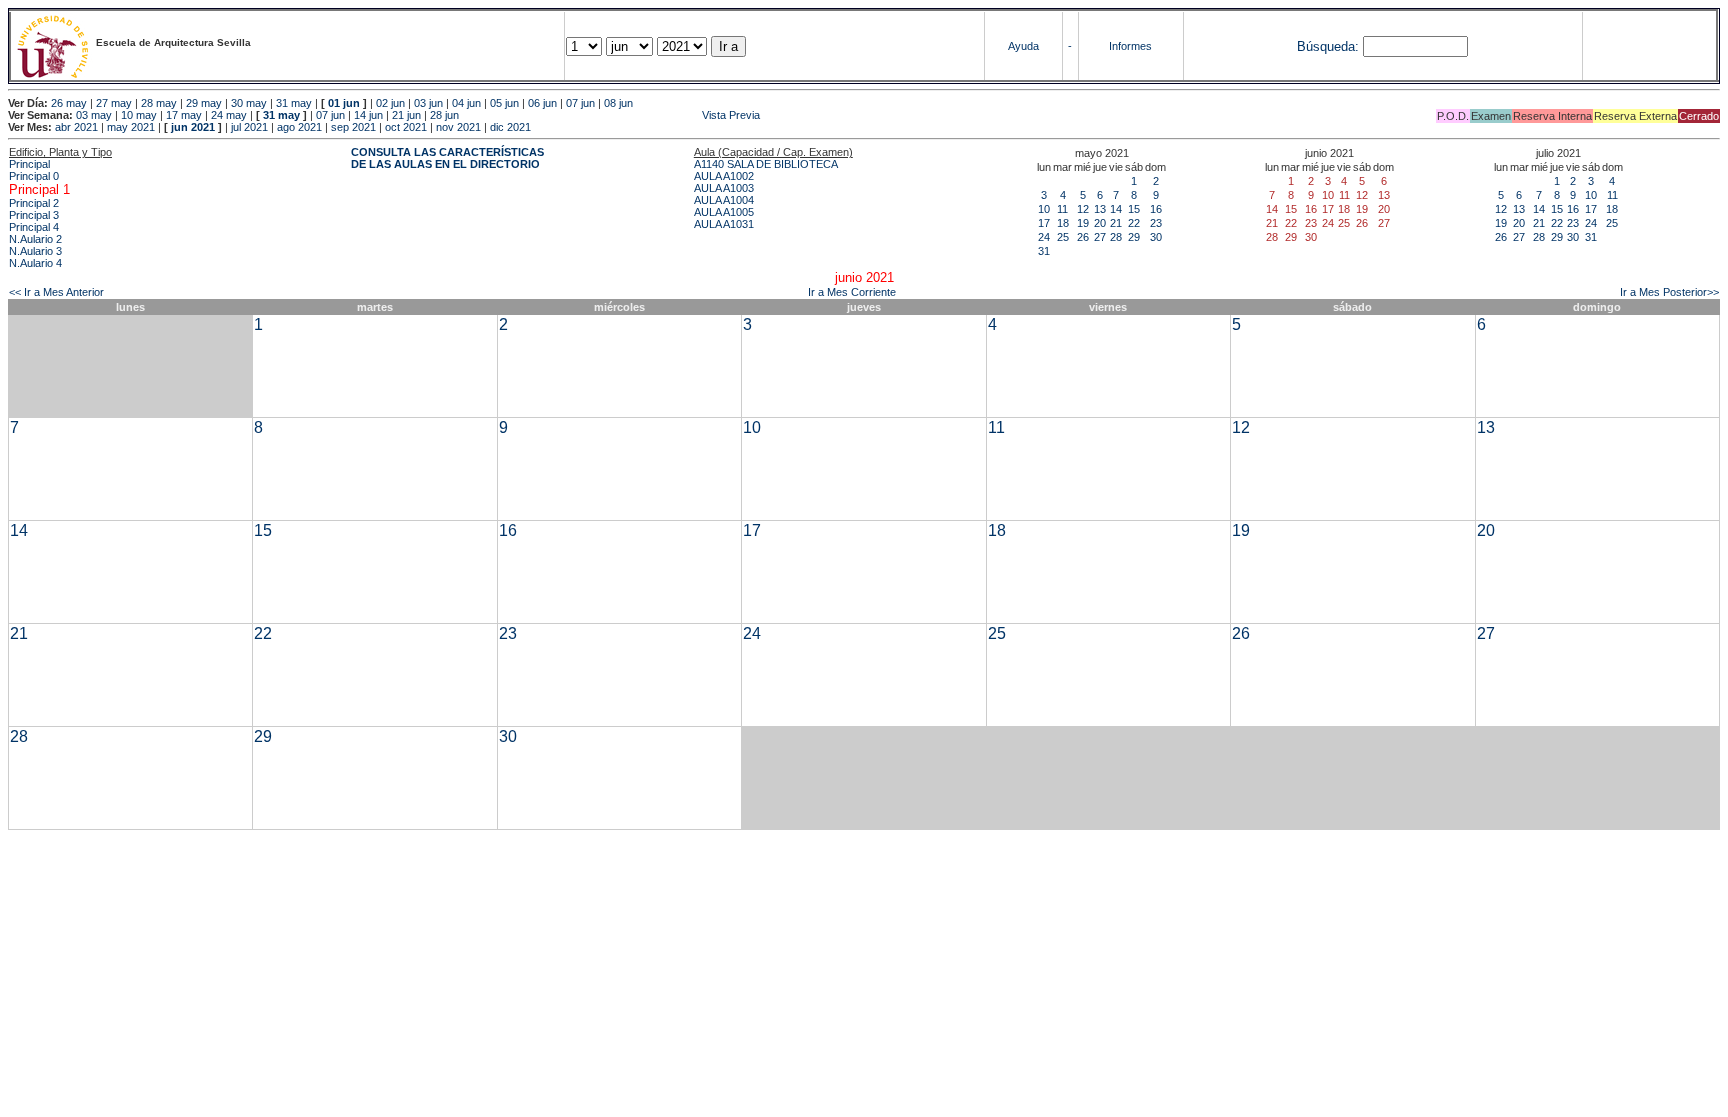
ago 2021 (299, 127)
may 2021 (131, 127)
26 (1083, 237)
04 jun (466, 103)
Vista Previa (611, 115)
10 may (139, 115)
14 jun (368, 115)
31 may (294, 103)
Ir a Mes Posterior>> (1669, 292)
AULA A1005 (724, 212)
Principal (29, 164)
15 (1134, 209)
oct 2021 (406, 127)
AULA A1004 (724, 200)
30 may (249, 103)
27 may (114, 103)
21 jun (406, 115)
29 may (204, 103)
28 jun (444, 115)
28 (1116, 237)
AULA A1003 (724, 188)
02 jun (390, 103)
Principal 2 (34, 203)
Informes (1130, 46)
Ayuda (1023, 46)
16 (1156, 209)
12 (1083, 209)
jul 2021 (249, 127)
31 (1044, 251)
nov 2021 (458, 127)
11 (1062, 209)
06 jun (542, 103)
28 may (159, 103)
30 (1156, 237)
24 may (229, 115)
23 (1156, 223)
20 (1100, 223)
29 (1134, 237)
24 (1044, 237)
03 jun (428, 103)
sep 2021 (353, 127)
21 (1116, 223)
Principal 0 (34, 176)
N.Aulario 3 (35, 251)
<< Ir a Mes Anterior (56, 292)
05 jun (504, 103)
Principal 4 (34, 227)
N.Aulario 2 (35, 239)
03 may (94, 115)
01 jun (344, 103)
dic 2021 (510, 127)
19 (1083, 223)
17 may (184, 115)
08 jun (618, 103)
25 (1063, 237)
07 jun (580, 103)
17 (1044, 223)
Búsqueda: (1328, 46)
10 (1044, 209)
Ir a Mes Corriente (852, 292)
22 (1134, 223)
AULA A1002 (724, 176)
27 (1100, 237)
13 (1100, 209)
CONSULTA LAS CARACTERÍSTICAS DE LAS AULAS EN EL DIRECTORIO (447, 158)
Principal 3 (34, 215)
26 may (69, 103)
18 (1063, 223)
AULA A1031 (724, 224)
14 (1116, 209)
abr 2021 (76, 127)
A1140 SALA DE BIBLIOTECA (766, 164)
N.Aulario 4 (35, 263)
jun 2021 (193, 127)
